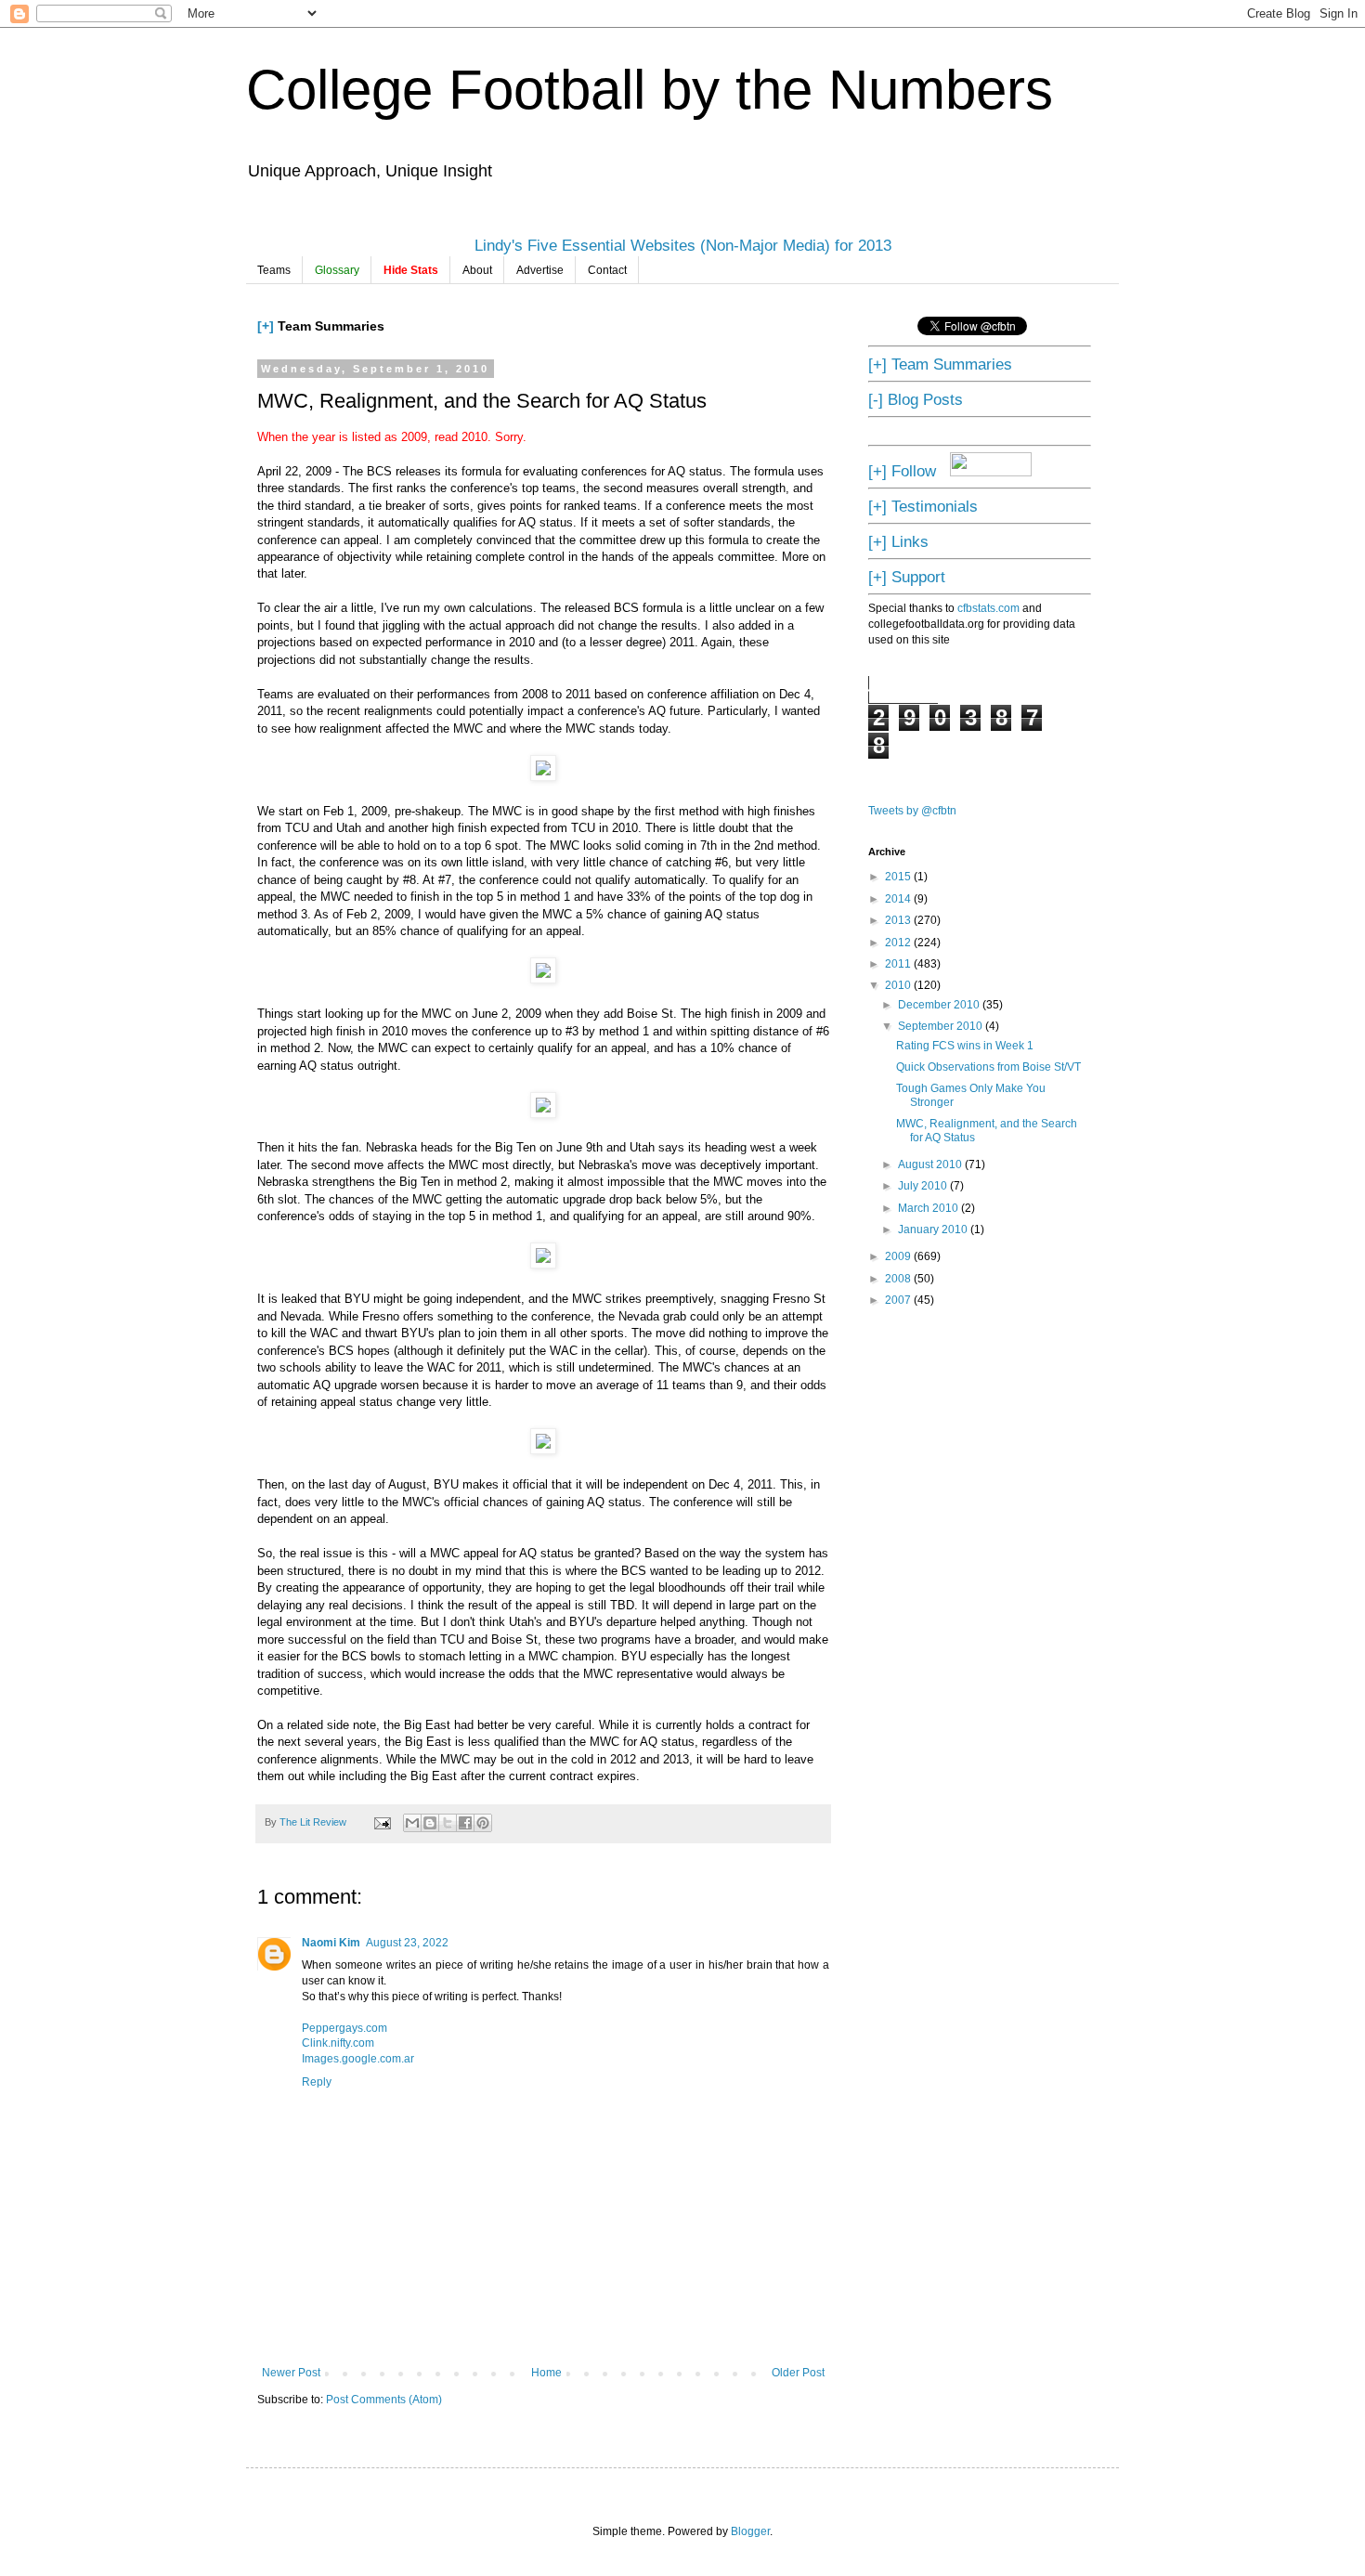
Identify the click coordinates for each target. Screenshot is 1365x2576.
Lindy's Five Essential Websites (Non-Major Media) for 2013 (683, 245)
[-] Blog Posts (916, 399)
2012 (899, 943)
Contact (607, 270)
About (477, 270)
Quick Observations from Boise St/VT (988, 1067)
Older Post (798, 2373)
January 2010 (934, 1229)
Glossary (337, 270)
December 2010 (940, 1005)
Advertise (540, 270)
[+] (266, 326)
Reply (317, 2082)
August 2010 (931, 1164)
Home (546, 2373)
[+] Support (907, 577)
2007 (899, 1300)
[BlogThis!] (430, 1823)
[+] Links (898, 541)
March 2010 (929, 1208)
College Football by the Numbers (650, 90)
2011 (899, 964)
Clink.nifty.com (338, 2043)
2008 (899, 1279)
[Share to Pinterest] (483, 1823)
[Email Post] (382, 1822)
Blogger (750, 2531)
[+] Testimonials (923, 506)
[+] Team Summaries (940, 364)
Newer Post (291, 2373)
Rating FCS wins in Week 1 (965, 1046)
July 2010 (924, 1186)
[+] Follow (902, 471)
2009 (899, 1256)
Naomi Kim (331, 1943)
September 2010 (942, 1026)
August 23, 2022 (407, 1943)
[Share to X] (448, 1823)
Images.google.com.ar (358, 2059)
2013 (899, 920)
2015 (899, 877)
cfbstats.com (988, 608)
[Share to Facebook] (465, 1823)
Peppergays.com (344, 2028)
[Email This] (412, 1823)
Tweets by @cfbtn (912, 811)
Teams (274, 270)
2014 (899, 899)
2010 (899, 985)
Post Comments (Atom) (384, 2400)
